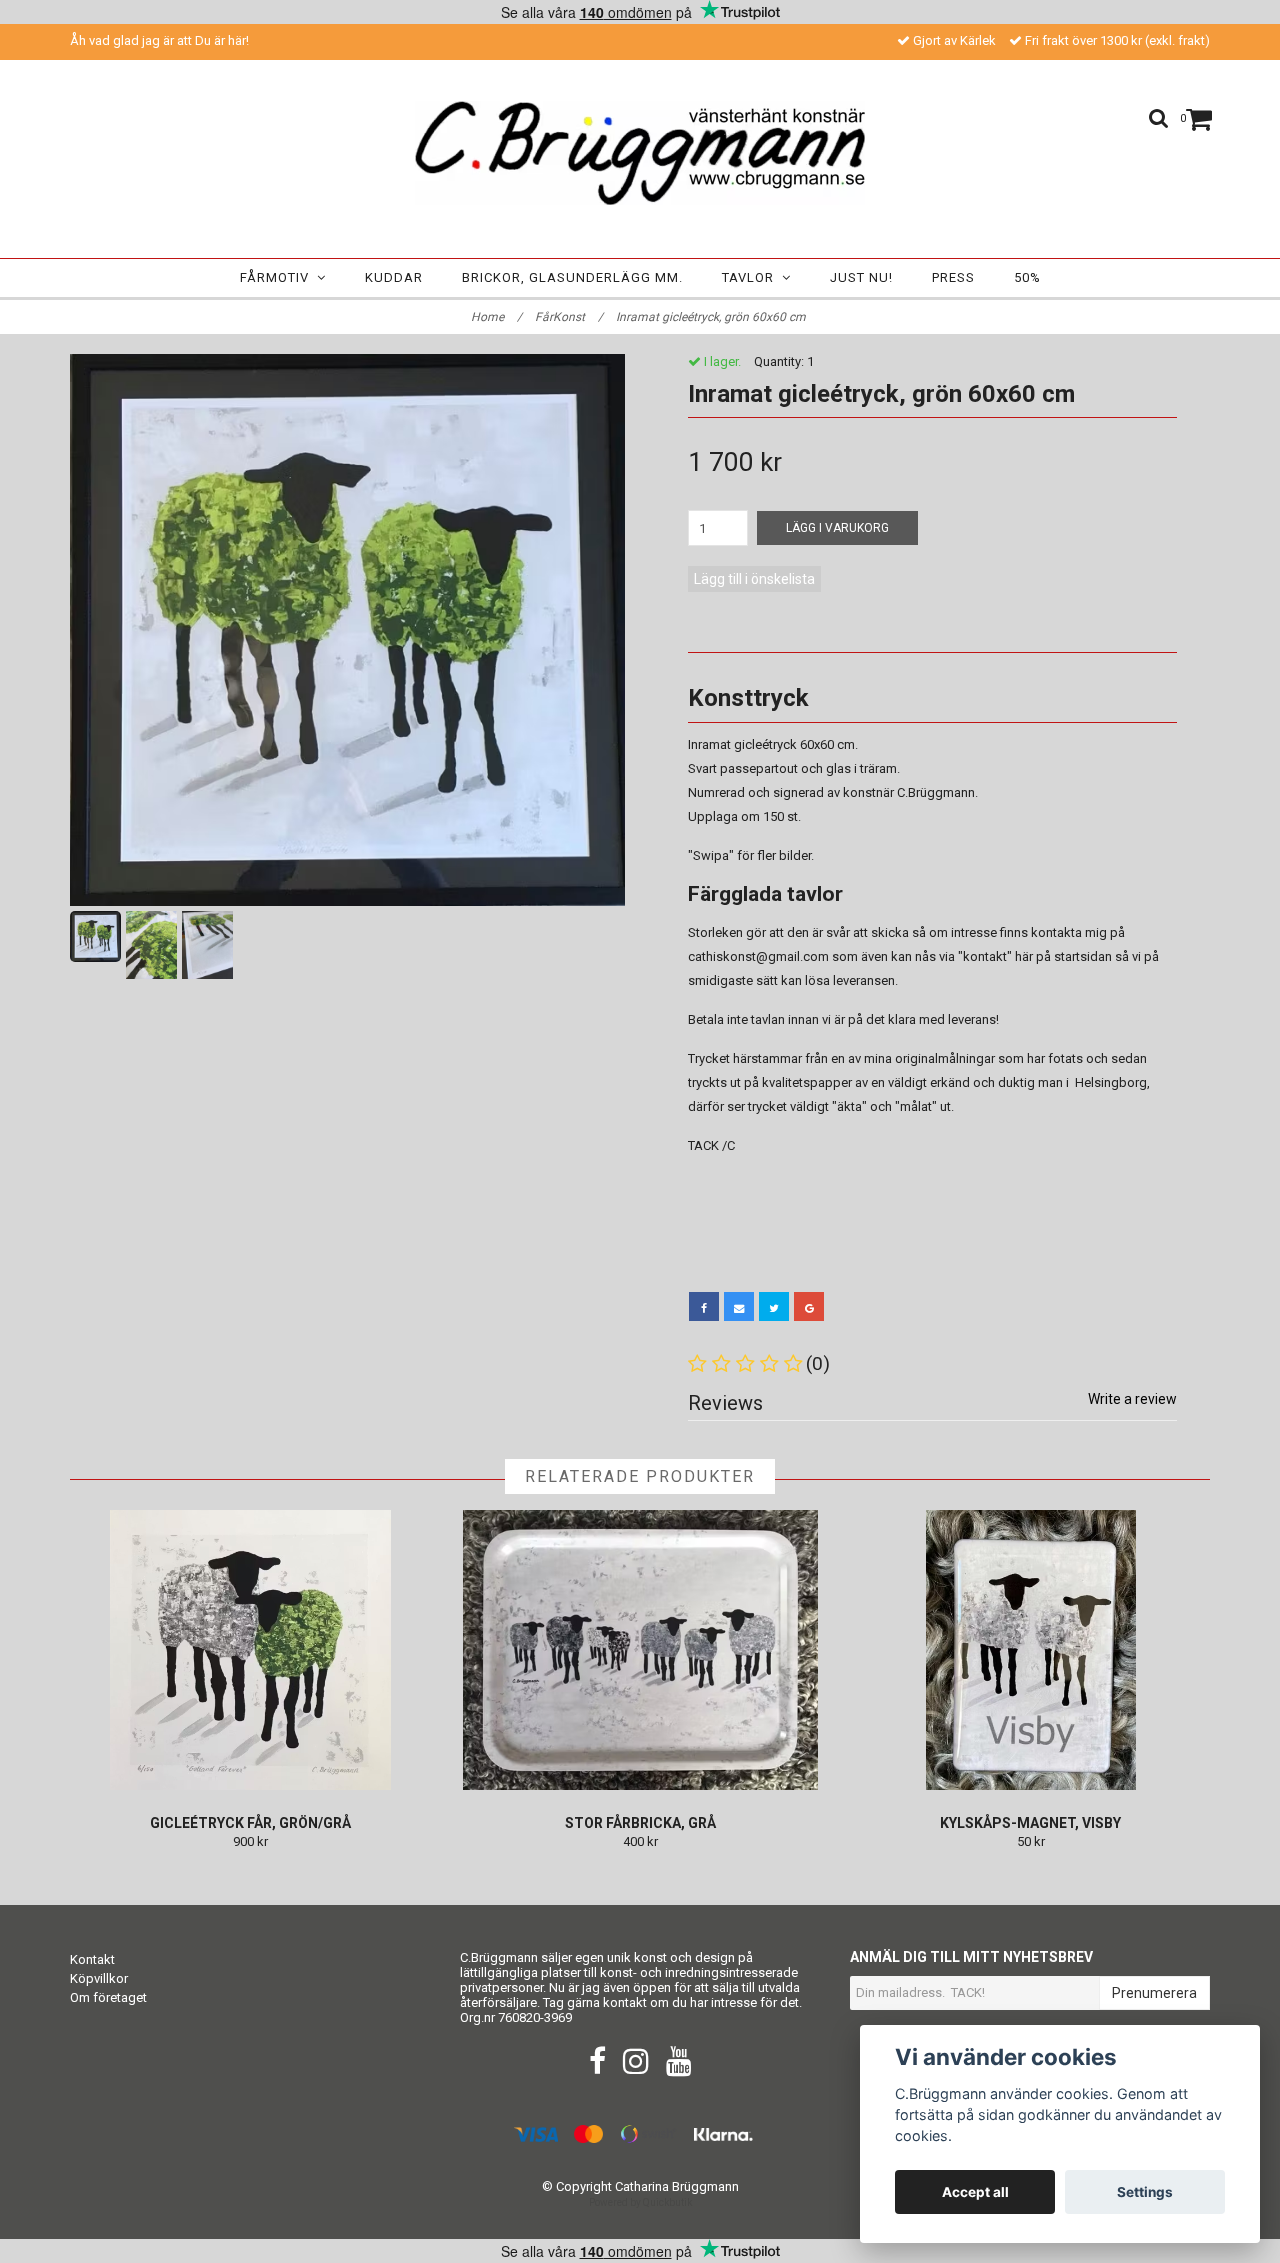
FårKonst (569, 317)
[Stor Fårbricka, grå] (640, 1650)
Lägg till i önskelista (754, 579)
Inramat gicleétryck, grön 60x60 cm (712, 317)
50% (1027, 277)
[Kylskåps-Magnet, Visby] (1030, 1650)
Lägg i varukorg (837, 528)
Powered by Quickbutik (640, 2202)
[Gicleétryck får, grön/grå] (250, 1650)
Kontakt (92, 1959)
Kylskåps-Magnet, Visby (1030, 1823)
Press (953, 277)
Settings (1145, 2192)
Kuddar (394, 277)
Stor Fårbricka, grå (640, 1823)
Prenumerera (1154, 1993)
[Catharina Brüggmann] (640, 153)
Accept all (975, 2192)
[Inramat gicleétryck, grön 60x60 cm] (347, 630)
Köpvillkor (99, 1978)
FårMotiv (278, 277)
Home (496, 317)
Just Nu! (861, 277)
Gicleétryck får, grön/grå (250, 1823)
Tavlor (752, 277)
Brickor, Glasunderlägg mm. (572, 277)
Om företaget (108, 1997)
